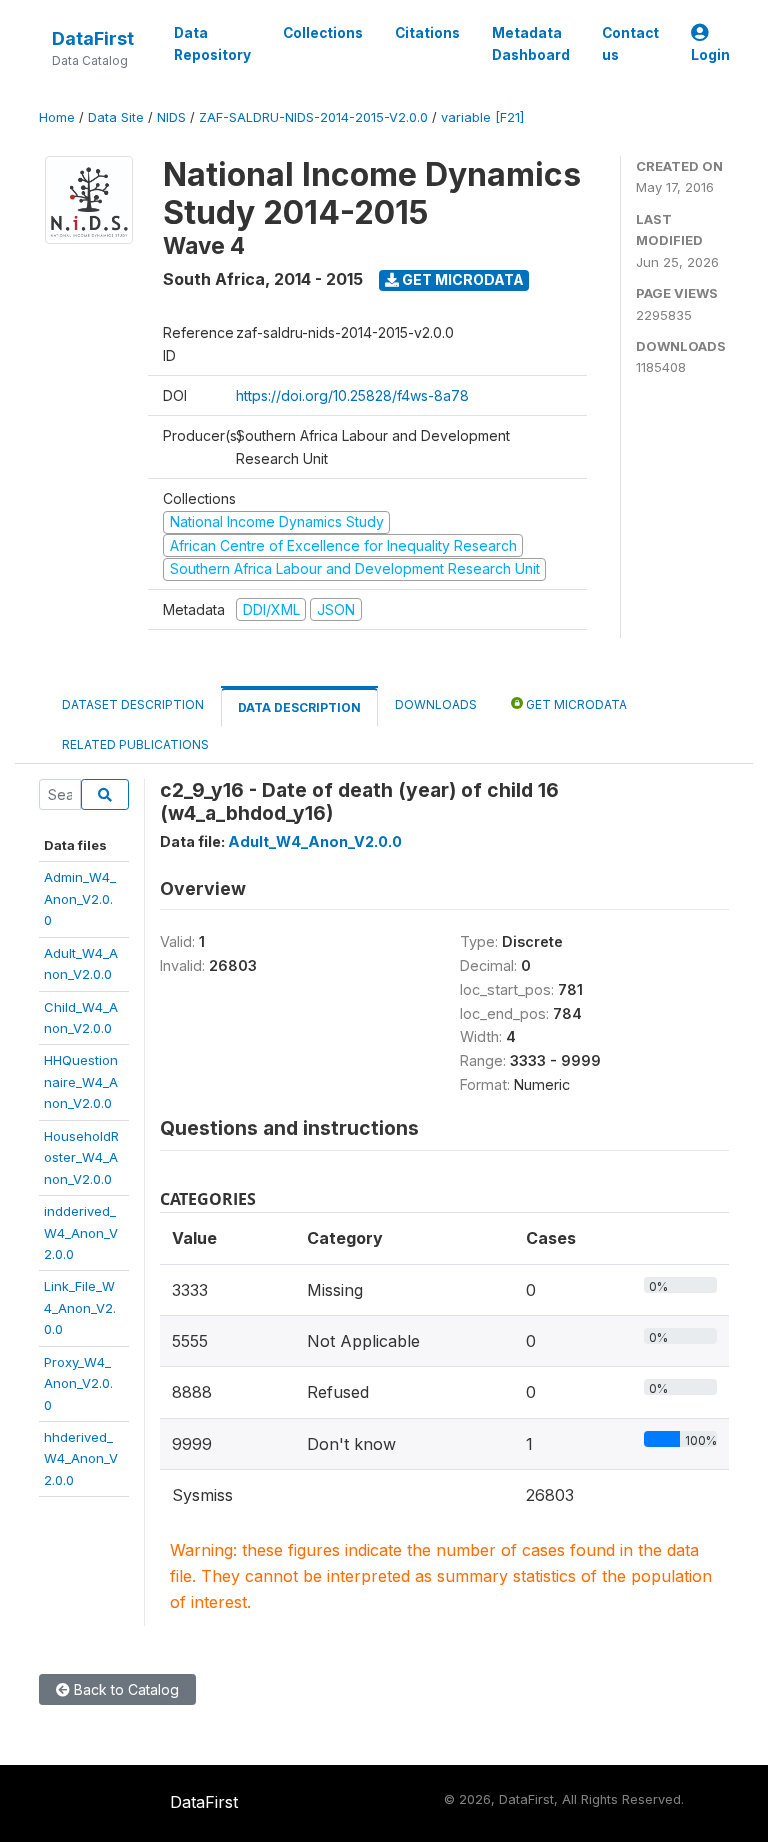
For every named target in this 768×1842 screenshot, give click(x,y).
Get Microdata (461, 279)
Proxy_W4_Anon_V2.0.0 (78, 1383)
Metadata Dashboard (531, 44)
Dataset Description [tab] (133, 704)
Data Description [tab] (299, 707)
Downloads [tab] (436, 704)
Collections (323, 33)
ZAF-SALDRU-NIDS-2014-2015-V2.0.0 (313, 117)
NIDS (171, 117)
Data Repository (212, 44)
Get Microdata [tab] (575, 704)
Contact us (630, 44)
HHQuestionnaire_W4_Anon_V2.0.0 (81, 1081)
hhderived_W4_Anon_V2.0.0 (81, 1458)
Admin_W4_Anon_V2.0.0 (80, 898)
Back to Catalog (124, 1689)
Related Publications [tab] (135, 744)
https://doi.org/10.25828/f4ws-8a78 (352, 395)
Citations (427, 33)
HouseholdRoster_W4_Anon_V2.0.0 (81, 1157)
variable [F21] (482, 117)
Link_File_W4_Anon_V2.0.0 (80, 1307)
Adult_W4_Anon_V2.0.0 (315, 841)
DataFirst (93, 38)
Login (710, 55)
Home (57, 117)
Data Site (116, 117)
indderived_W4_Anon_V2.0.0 (81, 1232)
